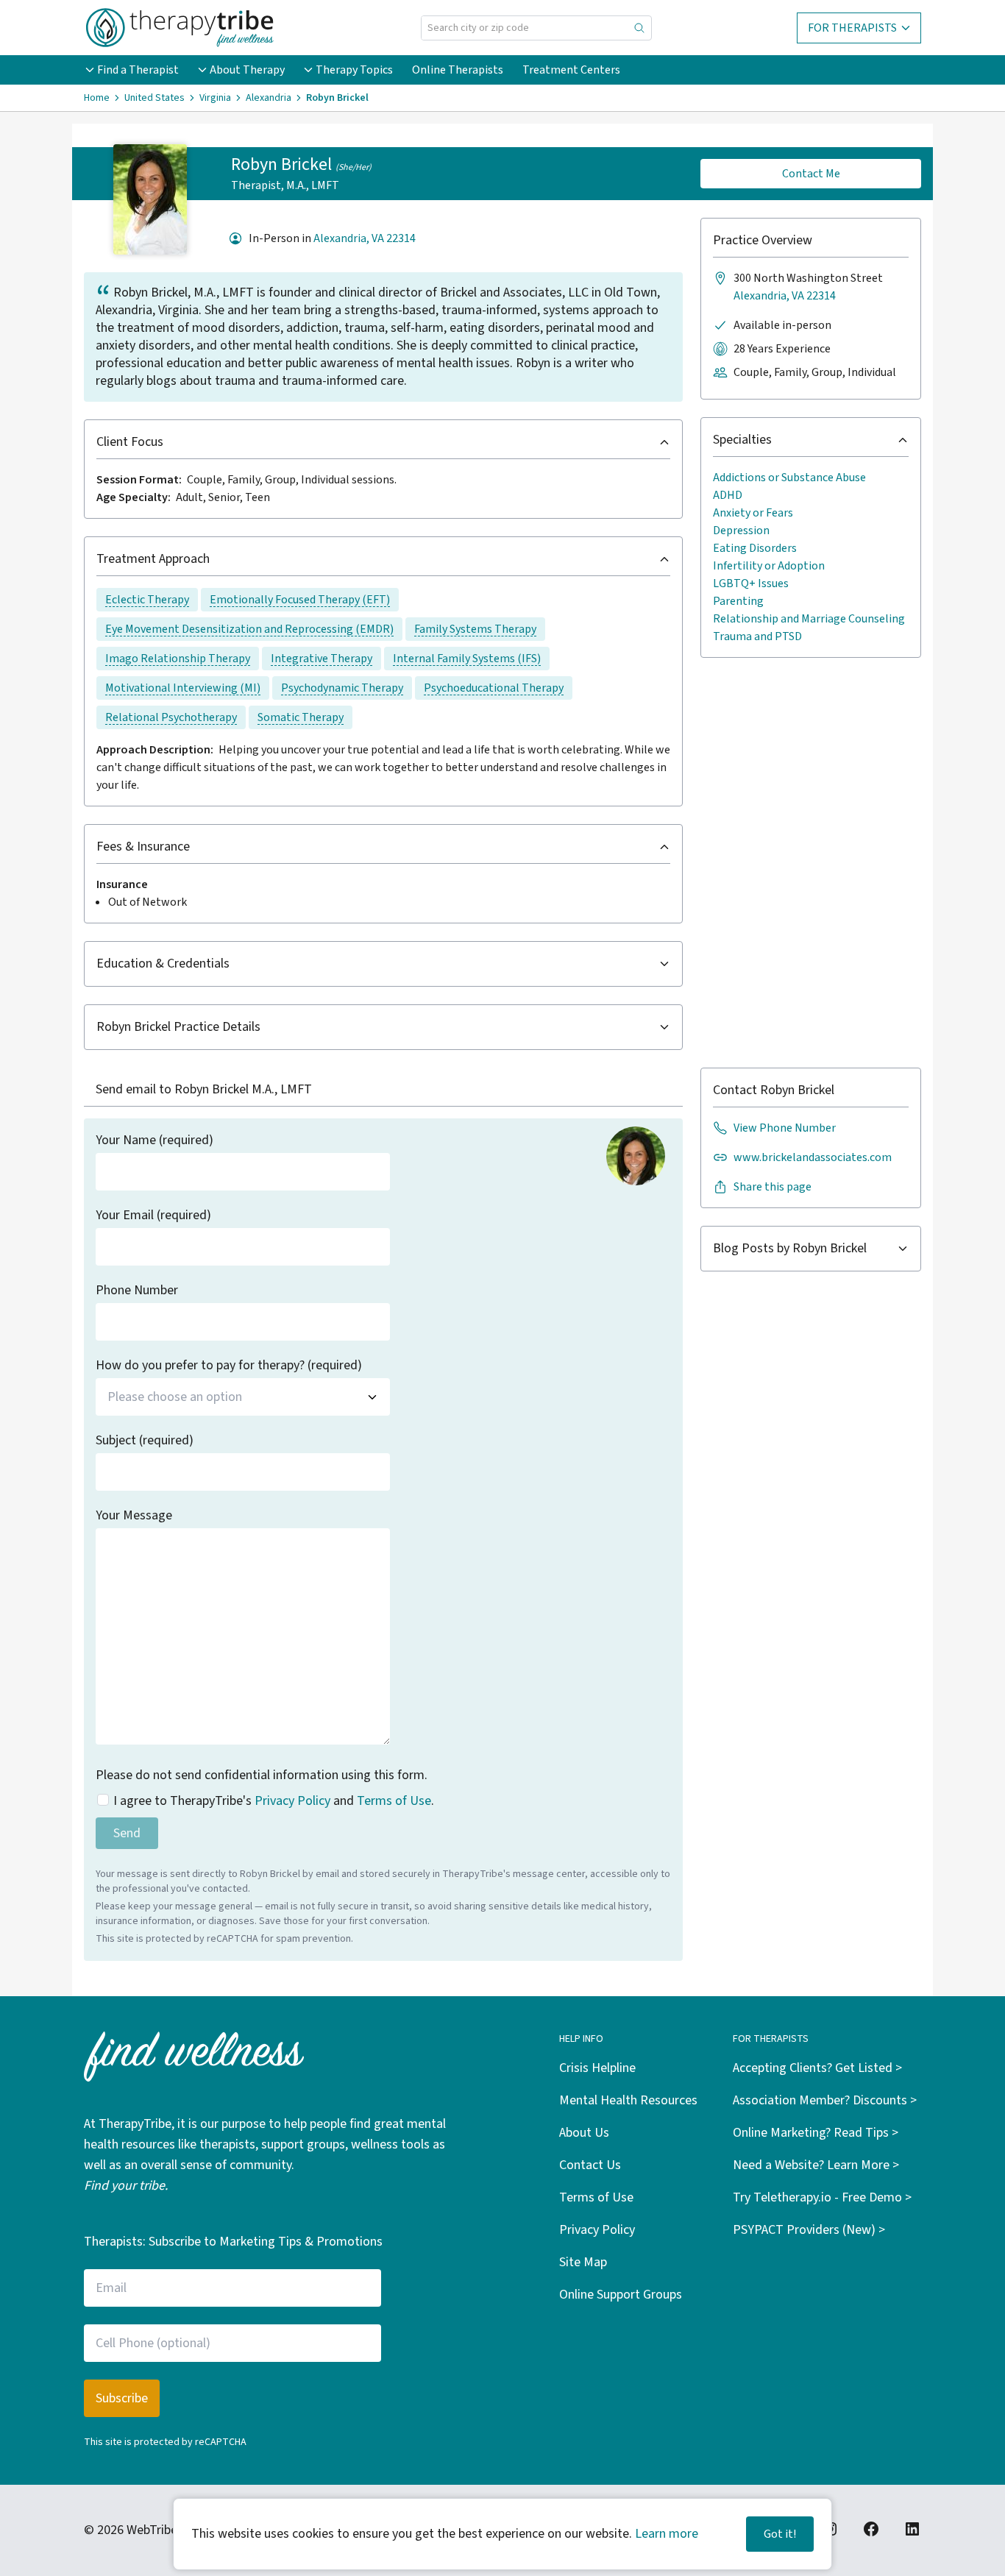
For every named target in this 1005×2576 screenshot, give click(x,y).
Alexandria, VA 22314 (365, 238)
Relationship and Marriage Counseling (809, 619)
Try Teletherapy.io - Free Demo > (822, 2197)
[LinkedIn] (912, 2529)
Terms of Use (394, 1801)
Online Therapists (458, 70)
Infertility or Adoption (769, 566)
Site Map (583, 2262)
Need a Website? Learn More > (816, 2165)
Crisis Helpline (597, 2068)
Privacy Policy (292, 1801)
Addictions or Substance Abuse (789, 478)
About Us (584, 2133)
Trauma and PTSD (757, 636)
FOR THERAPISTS (852, 28)
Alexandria (269, 98)
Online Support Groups (621, 2295)
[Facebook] (871, 2529)
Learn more (667, 2534)
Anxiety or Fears (753, 513)
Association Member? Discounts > (825, 2100)
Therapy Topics (354, 70)
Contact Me (811, 174)
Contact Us (590, 2165)
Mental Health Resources (628, 2100)
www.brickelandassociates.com (813, 1157)
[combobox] (243, 1397)
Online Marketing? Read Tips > (816, 2133)
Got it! (780, 2534)
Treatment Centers (571, 70)
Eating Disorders (755, 548)
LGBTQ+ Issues (751, 583)
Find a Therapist (138, 70)
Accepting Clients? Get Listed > (817, 2068)
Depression (741, 531)
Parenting (738, 601)
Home (97, 98)
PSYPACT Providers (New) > (809, 2230)
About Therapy (247, 70)
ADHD (728, 495)
